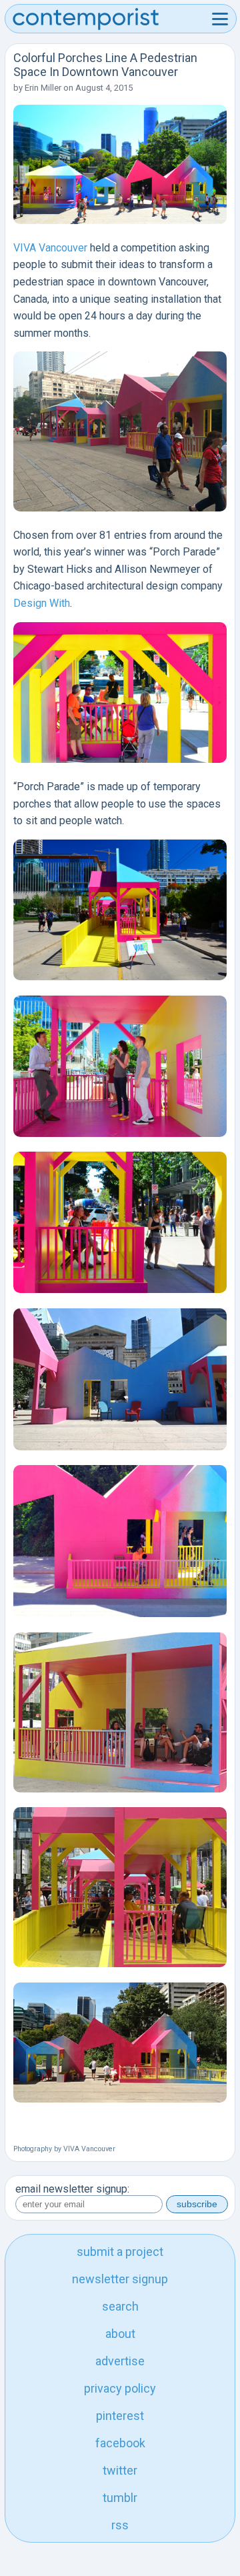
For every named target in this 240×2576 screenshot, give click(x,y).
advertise (120, 2361)
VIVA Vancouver (50, 248)
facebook (120, 2443)
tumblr (120, 2498)
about (120, 2334)
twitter (120, 2470)
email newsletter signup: (72, 2189)
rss (120, 2525)
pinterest (120, 2416)
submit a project (120, 2252)
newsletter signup (120, 2279)
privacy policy (120, 2388)
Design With (42, 603)
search (120, 2306)
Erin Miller (43, 88)
